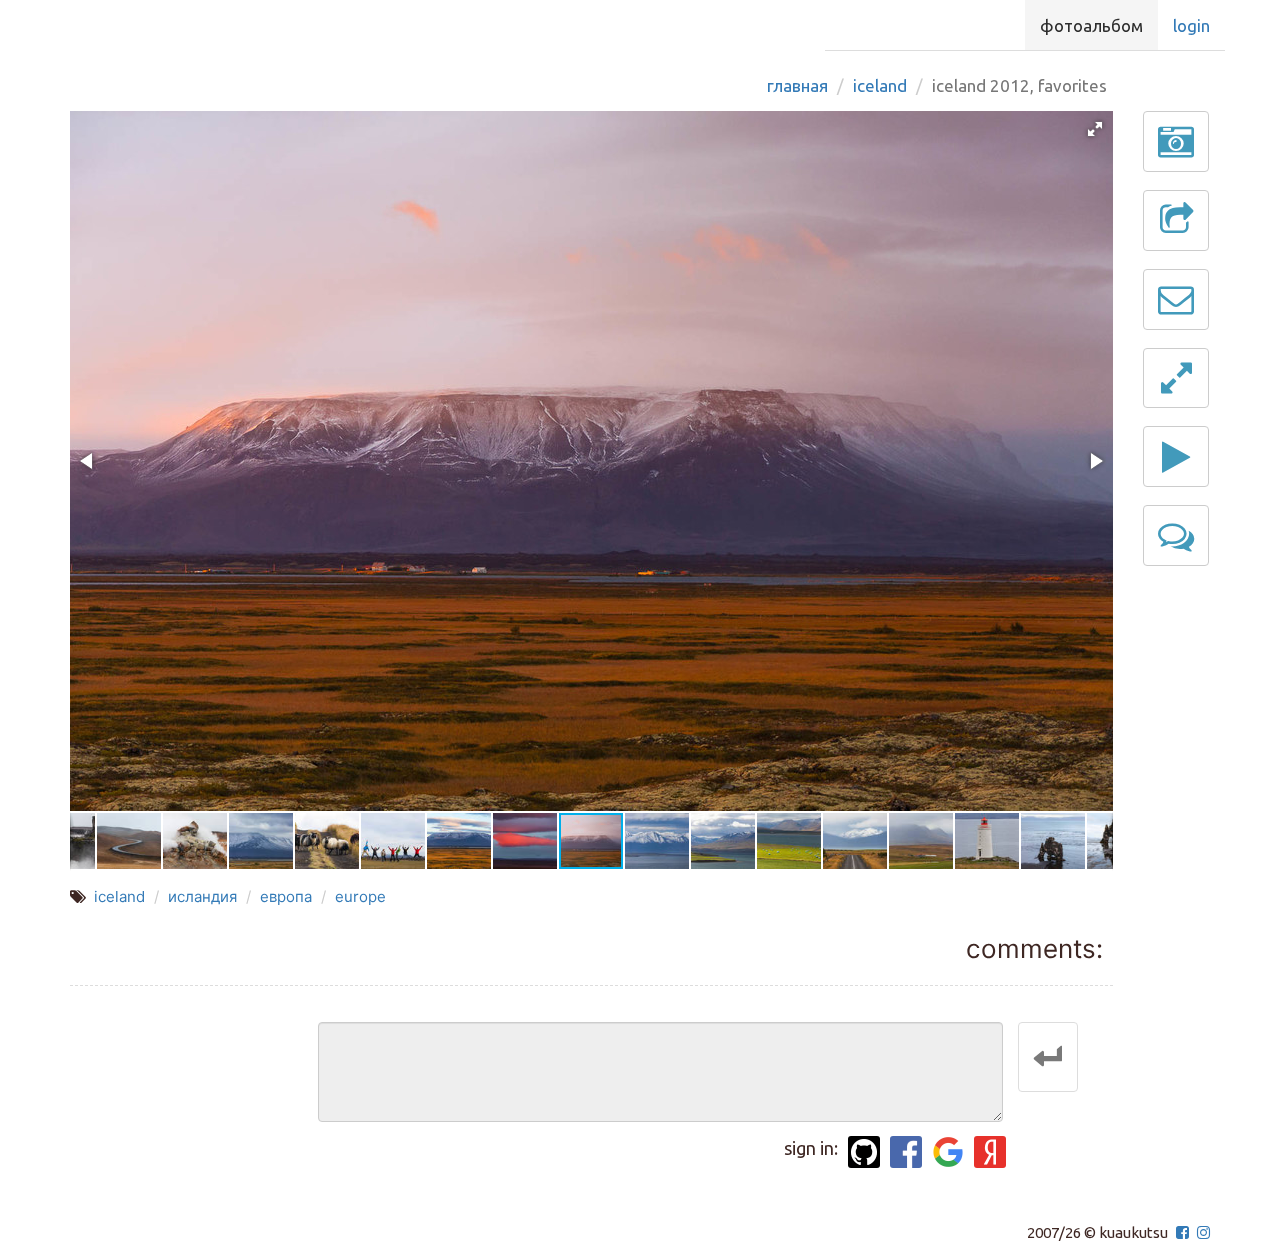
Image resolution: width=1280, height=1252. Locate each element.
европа (286, 896)
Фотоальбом (1091, 25)
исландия (202, 896)
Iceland (880, 85)
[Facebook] (906, 1152)
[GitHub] (864, 1152)
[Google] (948, 1152)
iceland (119, 896)
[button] (1095, 129)
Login (1191, 25)
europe (360, 896)
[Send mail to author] (1176, 299)
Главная (797, 85)
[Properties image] (1176, 141)
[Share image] (1176, 220)
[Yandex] (990, 1152)
